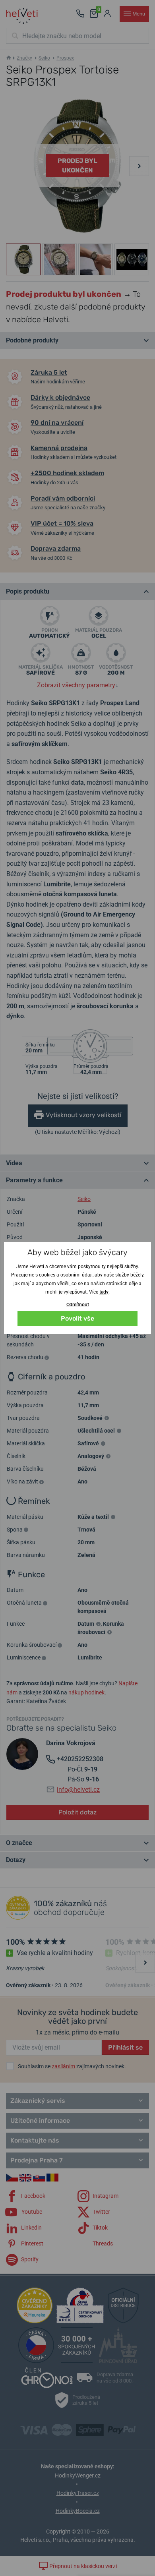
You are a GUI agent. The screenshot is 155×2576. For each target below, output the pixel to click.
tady (104, 1292)
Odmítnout (78, 1305)
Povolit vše (77, 1318)
